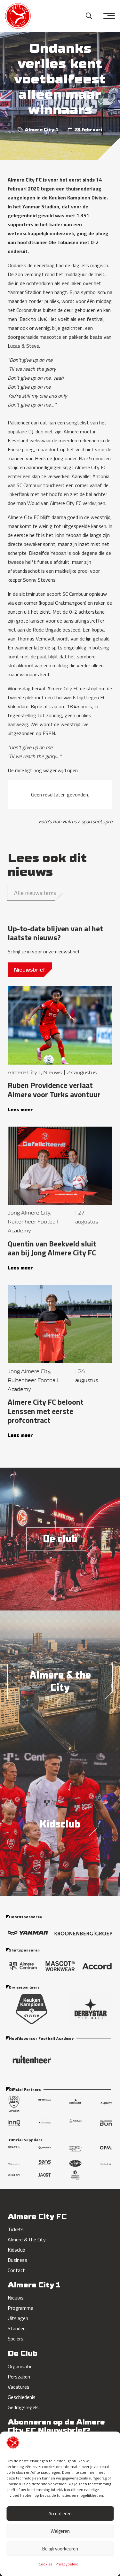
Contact (16, 2270)
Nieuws (52, 1072)
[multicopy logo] (75, 2150)
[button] (89, 16)
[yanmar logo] (28, 1935)
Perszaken (19, 2377)
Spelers (16, 2339)
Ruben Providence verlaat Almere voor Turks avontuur (54, 1090)
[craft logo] (14, 2150)
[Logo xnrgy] (14, 2175)
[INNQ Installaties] (14, 2123)
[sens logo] (45, 2164)
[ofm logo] (106, 2150)
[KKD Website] (32, 2009)
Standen (17, 2328)
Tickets (16, 2229)
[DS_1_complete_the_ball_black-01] (91, 2009)
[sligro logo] (75, 2164)
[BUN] (106, 2123)
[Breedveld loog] (75, 2175)
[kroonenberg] (83, 1935)
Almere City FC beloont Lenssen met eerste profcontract (46, 1411)
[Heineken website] (106, 2164)
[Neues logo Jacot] (45, 2175)
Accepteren (60, 2514)
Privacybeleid (67, 2564)
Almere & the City (27, 2239)
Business (17, 2260)
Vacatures (19, 2387)
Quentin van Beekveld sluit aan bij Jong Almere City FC (52, 1248)
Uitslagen (18, 2318)
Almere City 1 (42, 130)
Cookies (45, 2564)
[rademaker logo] (75, 2103)
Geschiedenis (22, 2397)
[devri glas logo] (45, 2103)
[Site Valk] (14, 2164)
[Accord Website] (97, 1966)
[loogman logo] (14, 2103)
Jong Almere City (29, 1213)
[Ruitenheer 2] (60, 2060)
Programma (20, 2308)
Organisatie (20, 2366)
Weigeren (60, 2531)
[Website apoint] (106, 2103)
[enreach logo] (45, 2150)
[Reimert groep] (45, 2123)
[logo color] (18, 16)
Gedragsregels (23, 2407)
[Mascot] (60, 1966)
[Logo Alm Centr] (23, 1966)
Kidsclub (16, 2250)
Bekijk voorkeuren (60, 2549)
